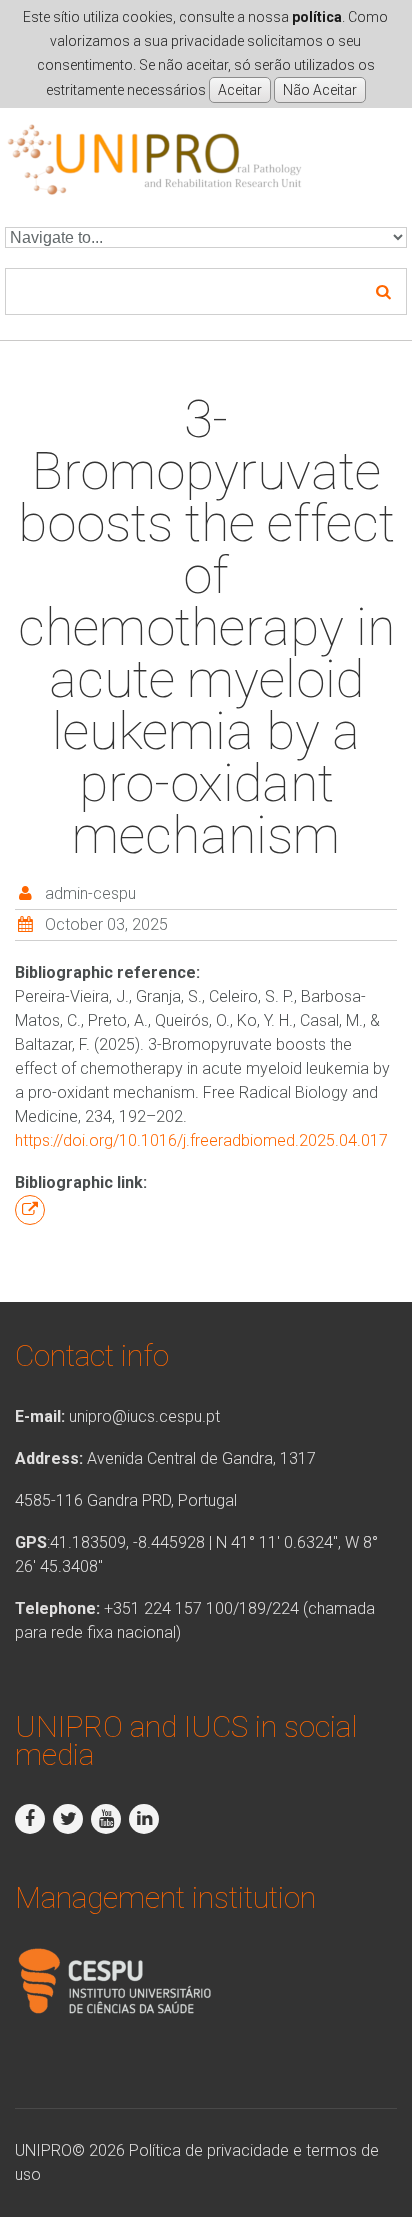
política (317, 17)
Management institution (165, 1897)
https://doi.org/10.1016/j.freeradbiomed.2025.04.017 (201, 1140)
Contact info (92, 1355)
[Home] (155, 134)
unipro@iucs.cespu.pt (144, 1416)
